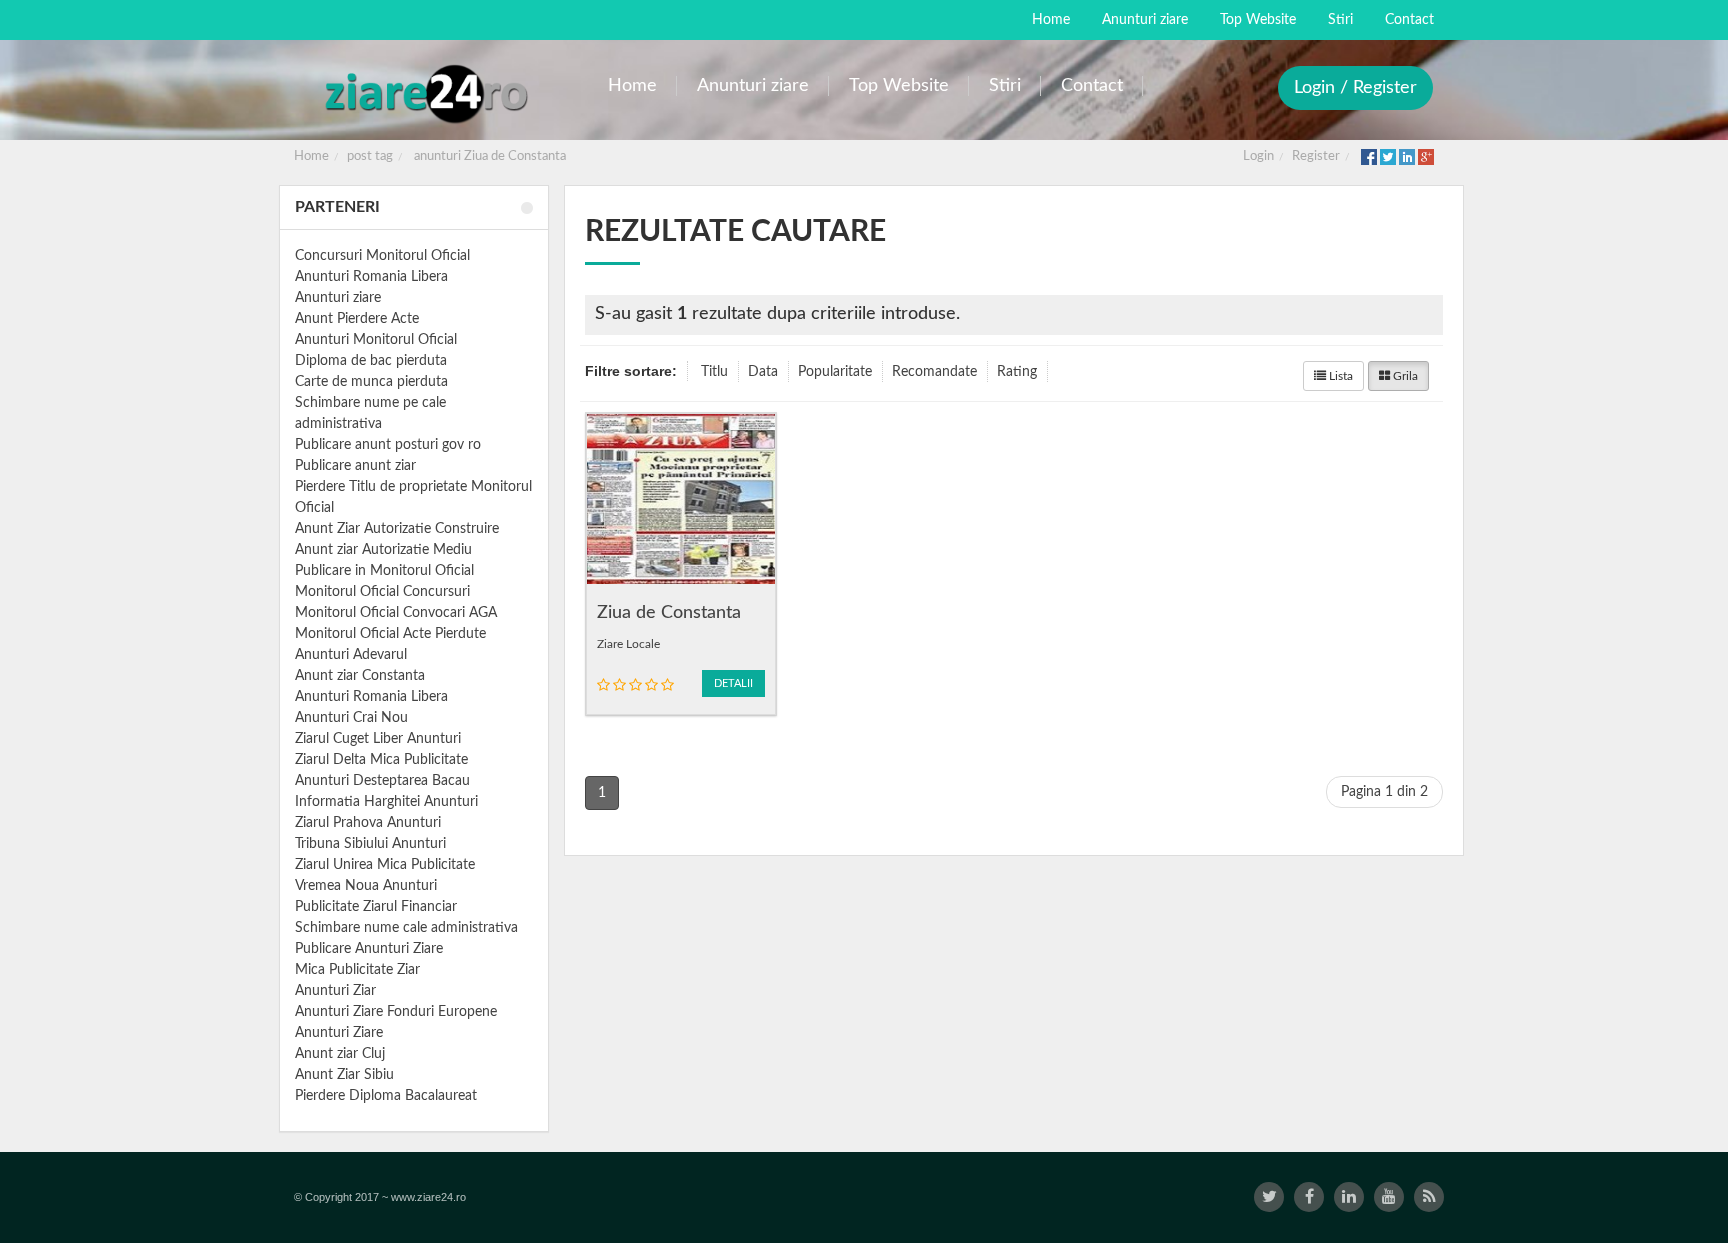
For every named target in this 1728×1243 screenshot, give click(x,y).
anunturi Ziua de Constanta (490, 156)
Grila (1404, 376)
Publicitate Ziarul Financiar (376, 907)
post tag (370, 156)
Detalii (733, 683)
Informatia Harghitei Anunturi (386, 802)
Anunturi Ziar (335, 991)
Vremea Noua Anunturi (366, 886)
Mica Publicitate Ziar (357, 970)
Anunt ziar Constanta (360, 676)
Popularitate (835, 372)
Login (1258, 156)
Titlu (714, 372)
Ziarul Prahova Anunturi (368, 823)
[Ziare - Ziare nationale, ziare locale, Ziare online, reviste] (425, 92)
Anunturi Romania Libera (371, 277)
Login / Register (1355, 88)
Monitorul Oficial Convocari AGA (396, 613)
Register (1316, 156)
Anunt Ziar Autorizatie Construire (397, 529)
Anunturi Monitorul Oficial (376, 340)
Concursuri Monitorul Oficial (382, 256)
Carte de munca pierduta (371, 382)
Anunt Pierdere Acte (357, 319)
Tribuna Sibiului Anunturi (370, 844)
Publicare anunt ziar (355, 466)
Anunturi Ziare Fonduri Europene (396, 1012)
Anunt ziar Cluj (340, 1054)
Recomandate (934, 372)
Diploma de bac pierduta (371, 361)
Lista (1339, 376)
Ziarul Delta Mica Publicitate (381, 760)
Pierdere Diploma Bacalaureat (386, 1096)
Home (311, 156)
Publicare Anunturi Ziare (369, 949)
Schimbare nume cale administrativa (406, 928)
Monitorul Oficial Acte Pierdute (390, 634)
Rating (1017, 372)
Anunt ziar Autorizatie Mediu (383, 550)
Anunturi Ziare (339, 1033)
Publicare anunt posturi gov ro (388, 445)
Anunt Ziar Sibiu (344, 1075)
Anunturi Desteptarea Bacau (382, 781)
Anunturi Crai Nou (351, 718)
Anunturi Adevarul (351, 655)
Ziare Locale (628, 644)
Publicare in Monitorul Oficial (384, 571)
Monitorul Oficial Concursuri (382, 592)
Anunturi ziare (338, 298)
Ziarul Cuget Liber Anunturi (378, 739)
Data (763, 372)
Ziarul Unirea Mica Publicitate (385, 865)
